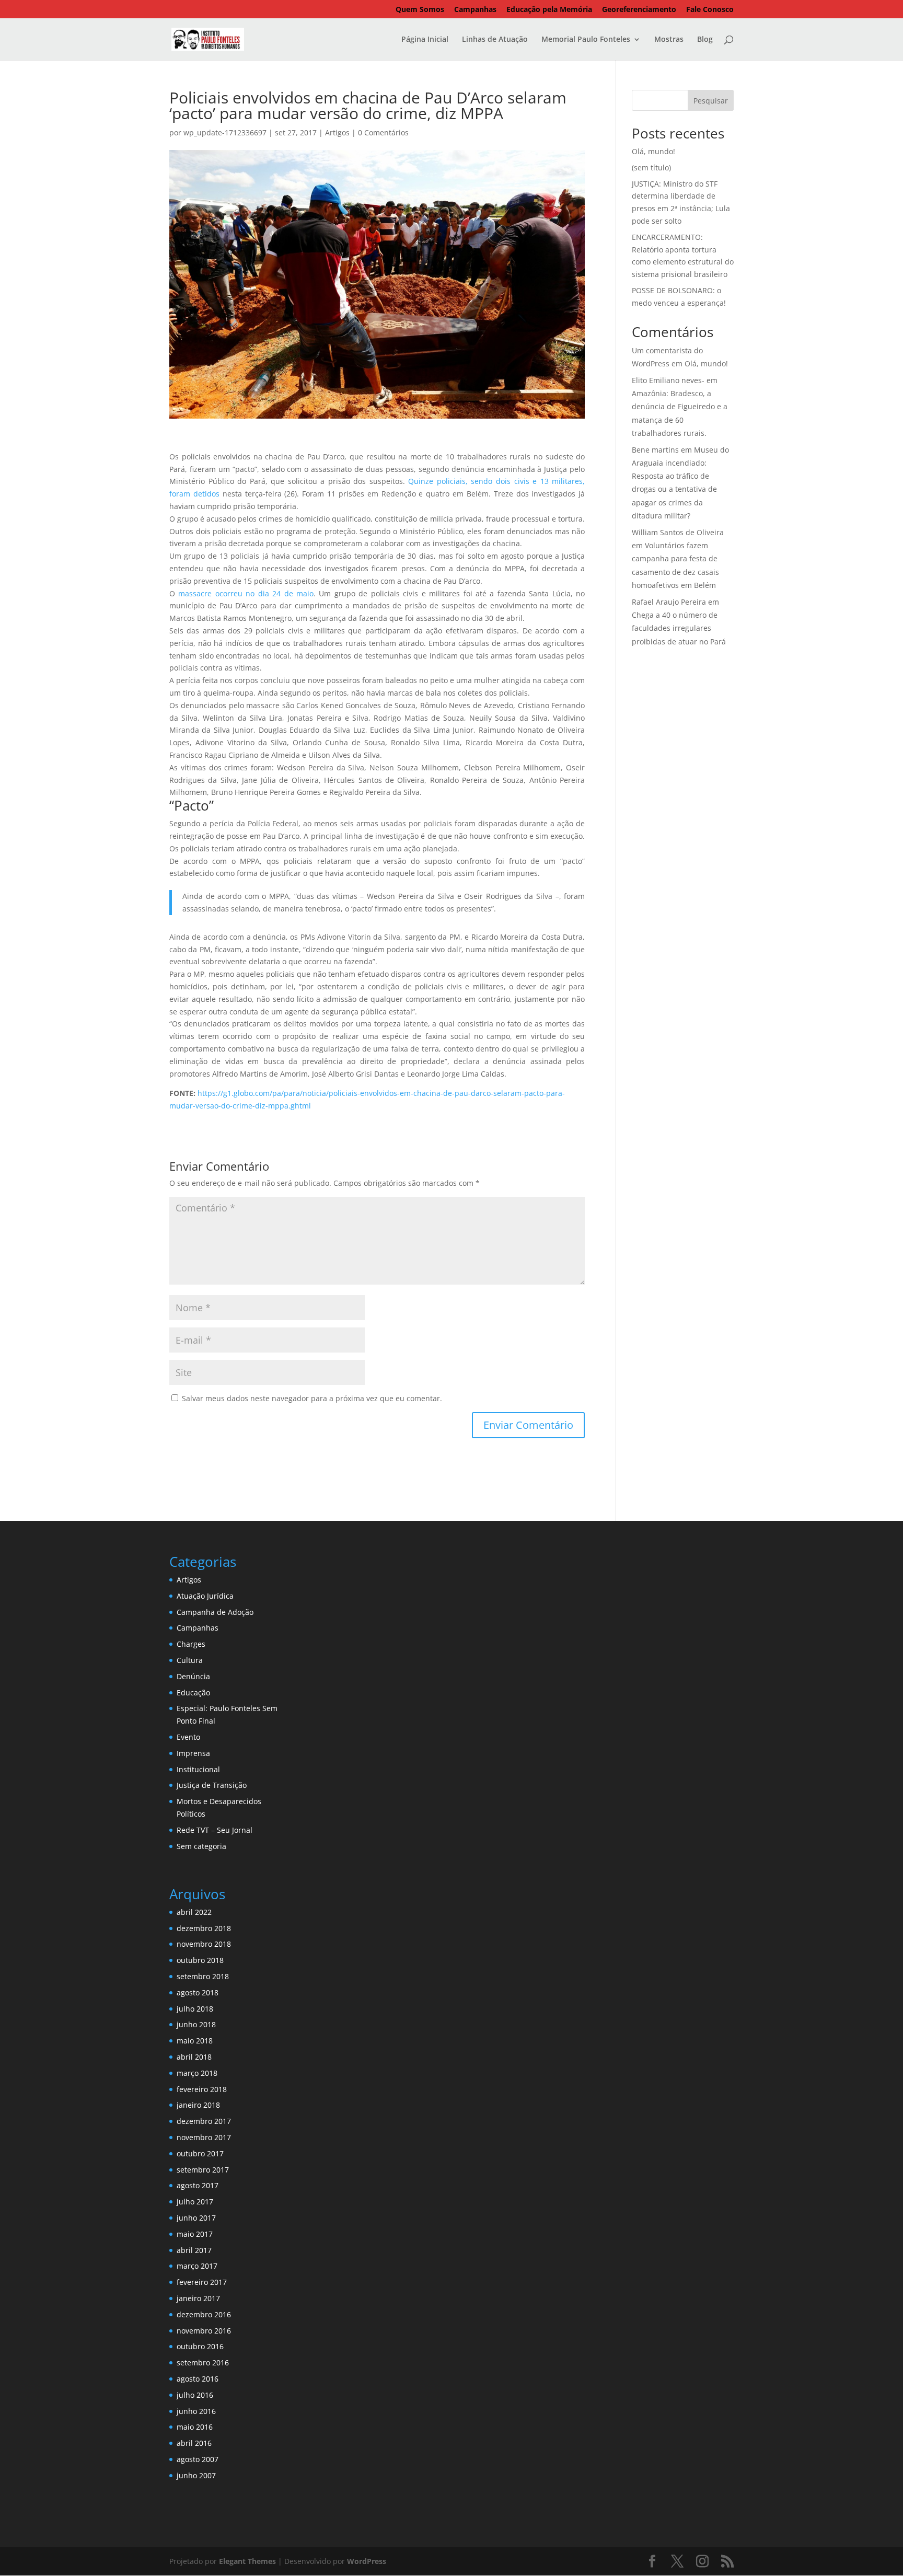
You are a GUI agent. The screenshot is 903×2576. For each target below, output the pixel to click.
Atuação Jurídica (205, 1596)
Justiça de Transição (212, 1785)
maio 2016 (195, 2427)
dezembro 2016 (204, 2314)
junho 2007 (196, 2475)
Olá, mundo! (653, 151)
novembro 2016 (204, 2331)
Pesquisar (711, 101)
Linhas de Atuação (495, 40)
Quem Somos (420, 10)
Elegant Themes (247, 2561)
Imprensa (193, 1753)
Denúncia (193, 1676)
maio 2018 (195, 2041)
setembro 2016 (203, 2363)
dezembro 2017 (204, 2121)
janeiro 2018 (198, 2105)
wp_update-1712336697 (225, 132)
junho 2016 (196, 2411)
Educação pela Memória (549, 10)
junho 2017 (196, 2218)
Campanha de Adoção (215, 1612)
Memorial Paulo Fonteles (586, 40)
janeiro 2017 (198, 2298)
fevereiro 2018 (202, 2089)
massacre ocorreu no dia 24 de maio (246, 593)
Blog (705, 40)
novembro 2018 (204, 1944)
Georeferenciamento (639, 10)
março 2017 (197, 2266)
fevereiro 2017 (202, 2282)
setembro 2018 (203, 1976)
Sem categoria (201, 1846)
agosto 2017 (198, 2185)
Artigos (337, 132)
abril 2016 (194, 2443)
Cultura (190, 1660)
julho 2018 (195, 2009)
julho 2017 (195, 2202)
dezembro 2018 (204, 1928)
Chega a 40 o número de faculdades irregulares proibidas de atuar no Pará (679, 628)
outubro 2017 (200, 2153)
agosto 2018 (198, 1992)
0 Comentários (383, 132)
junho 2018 (196, 2024)
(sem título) (651, 168)
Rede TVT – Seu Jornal (215, 1830)
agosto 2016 (198, 2379)
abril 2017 (194, 2250)
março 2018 (197, 2073)
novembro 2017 (204, 2137)
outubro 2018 (200, 1960)
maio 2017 (195, 2234)
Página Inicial (425, 40)
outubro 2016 (200, 2346)
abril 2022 (194, 1912)
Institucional (198, 1769)
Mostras (669, 40)
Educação (193, 1693)
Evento (188, 1737)
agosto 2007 (198, 2459)
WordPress (367, 2561)
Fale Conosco (710, 10)
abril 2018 (194, 2057)
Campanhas (475, 10)
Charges (191, 1644)
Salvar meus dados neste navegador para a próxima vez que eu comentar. (312, 1398)
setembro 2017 (203, 2170)
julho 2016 (195, 2395)
